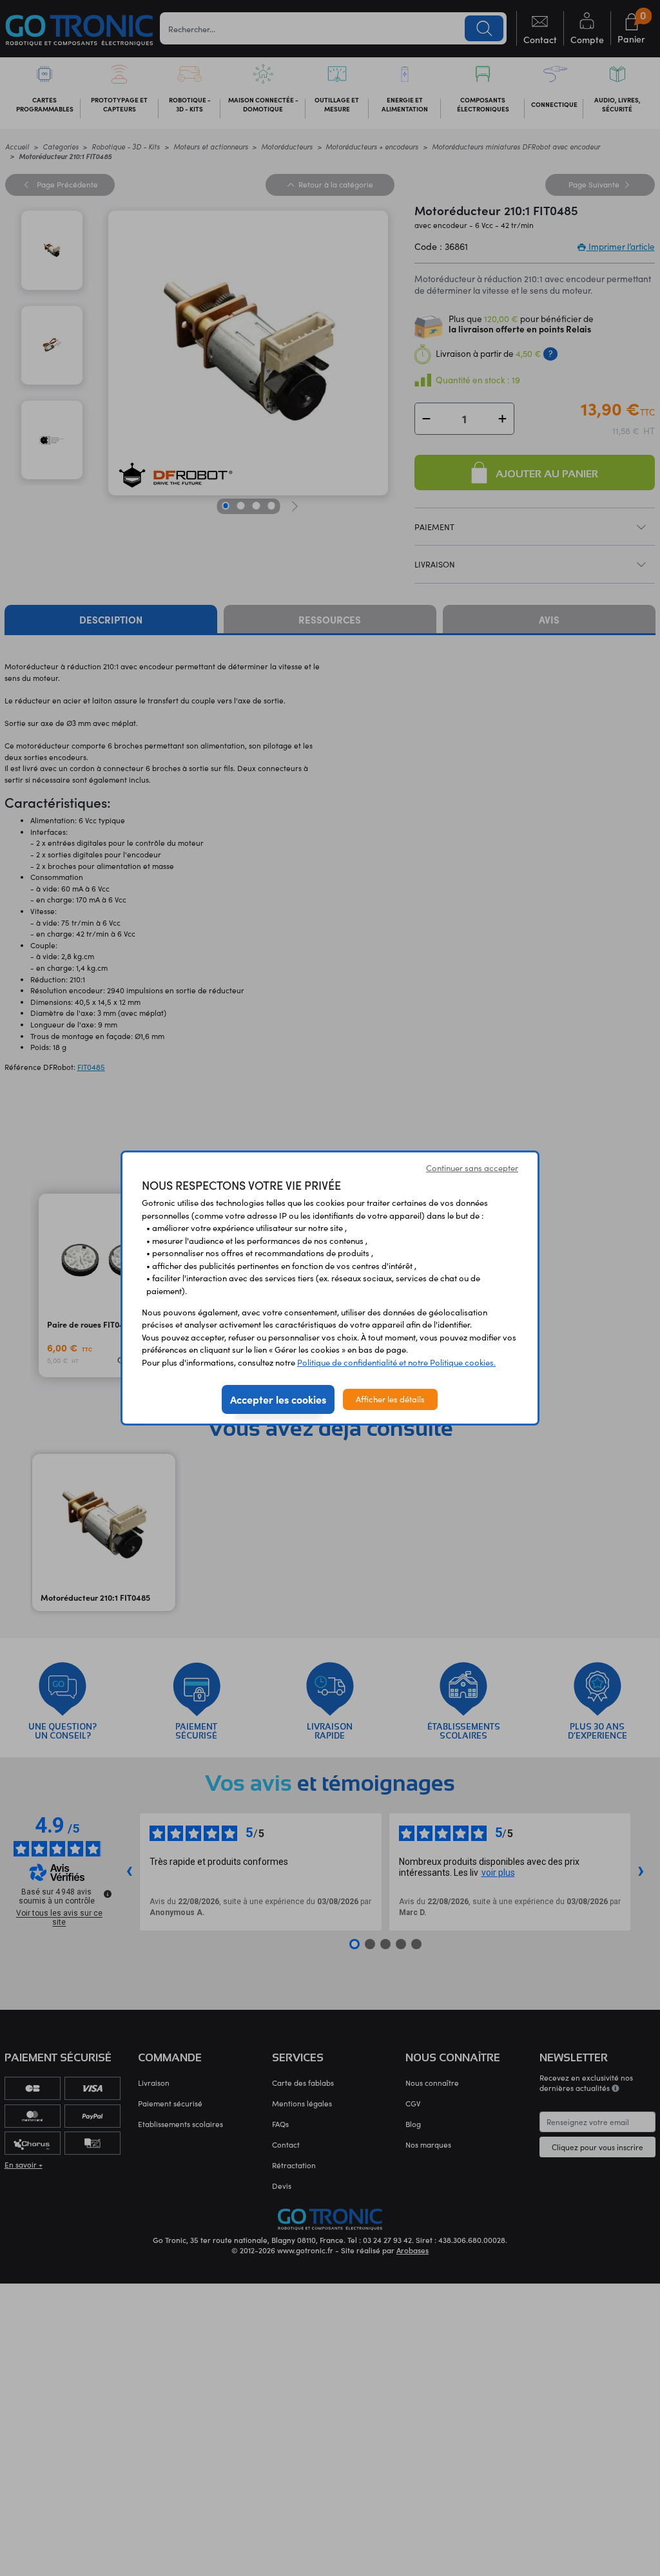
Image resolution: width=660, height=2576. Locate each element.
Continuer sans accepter (472, 1168)
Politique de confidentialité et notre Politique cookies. (396, 1362)
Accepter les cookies (278, 1399)
